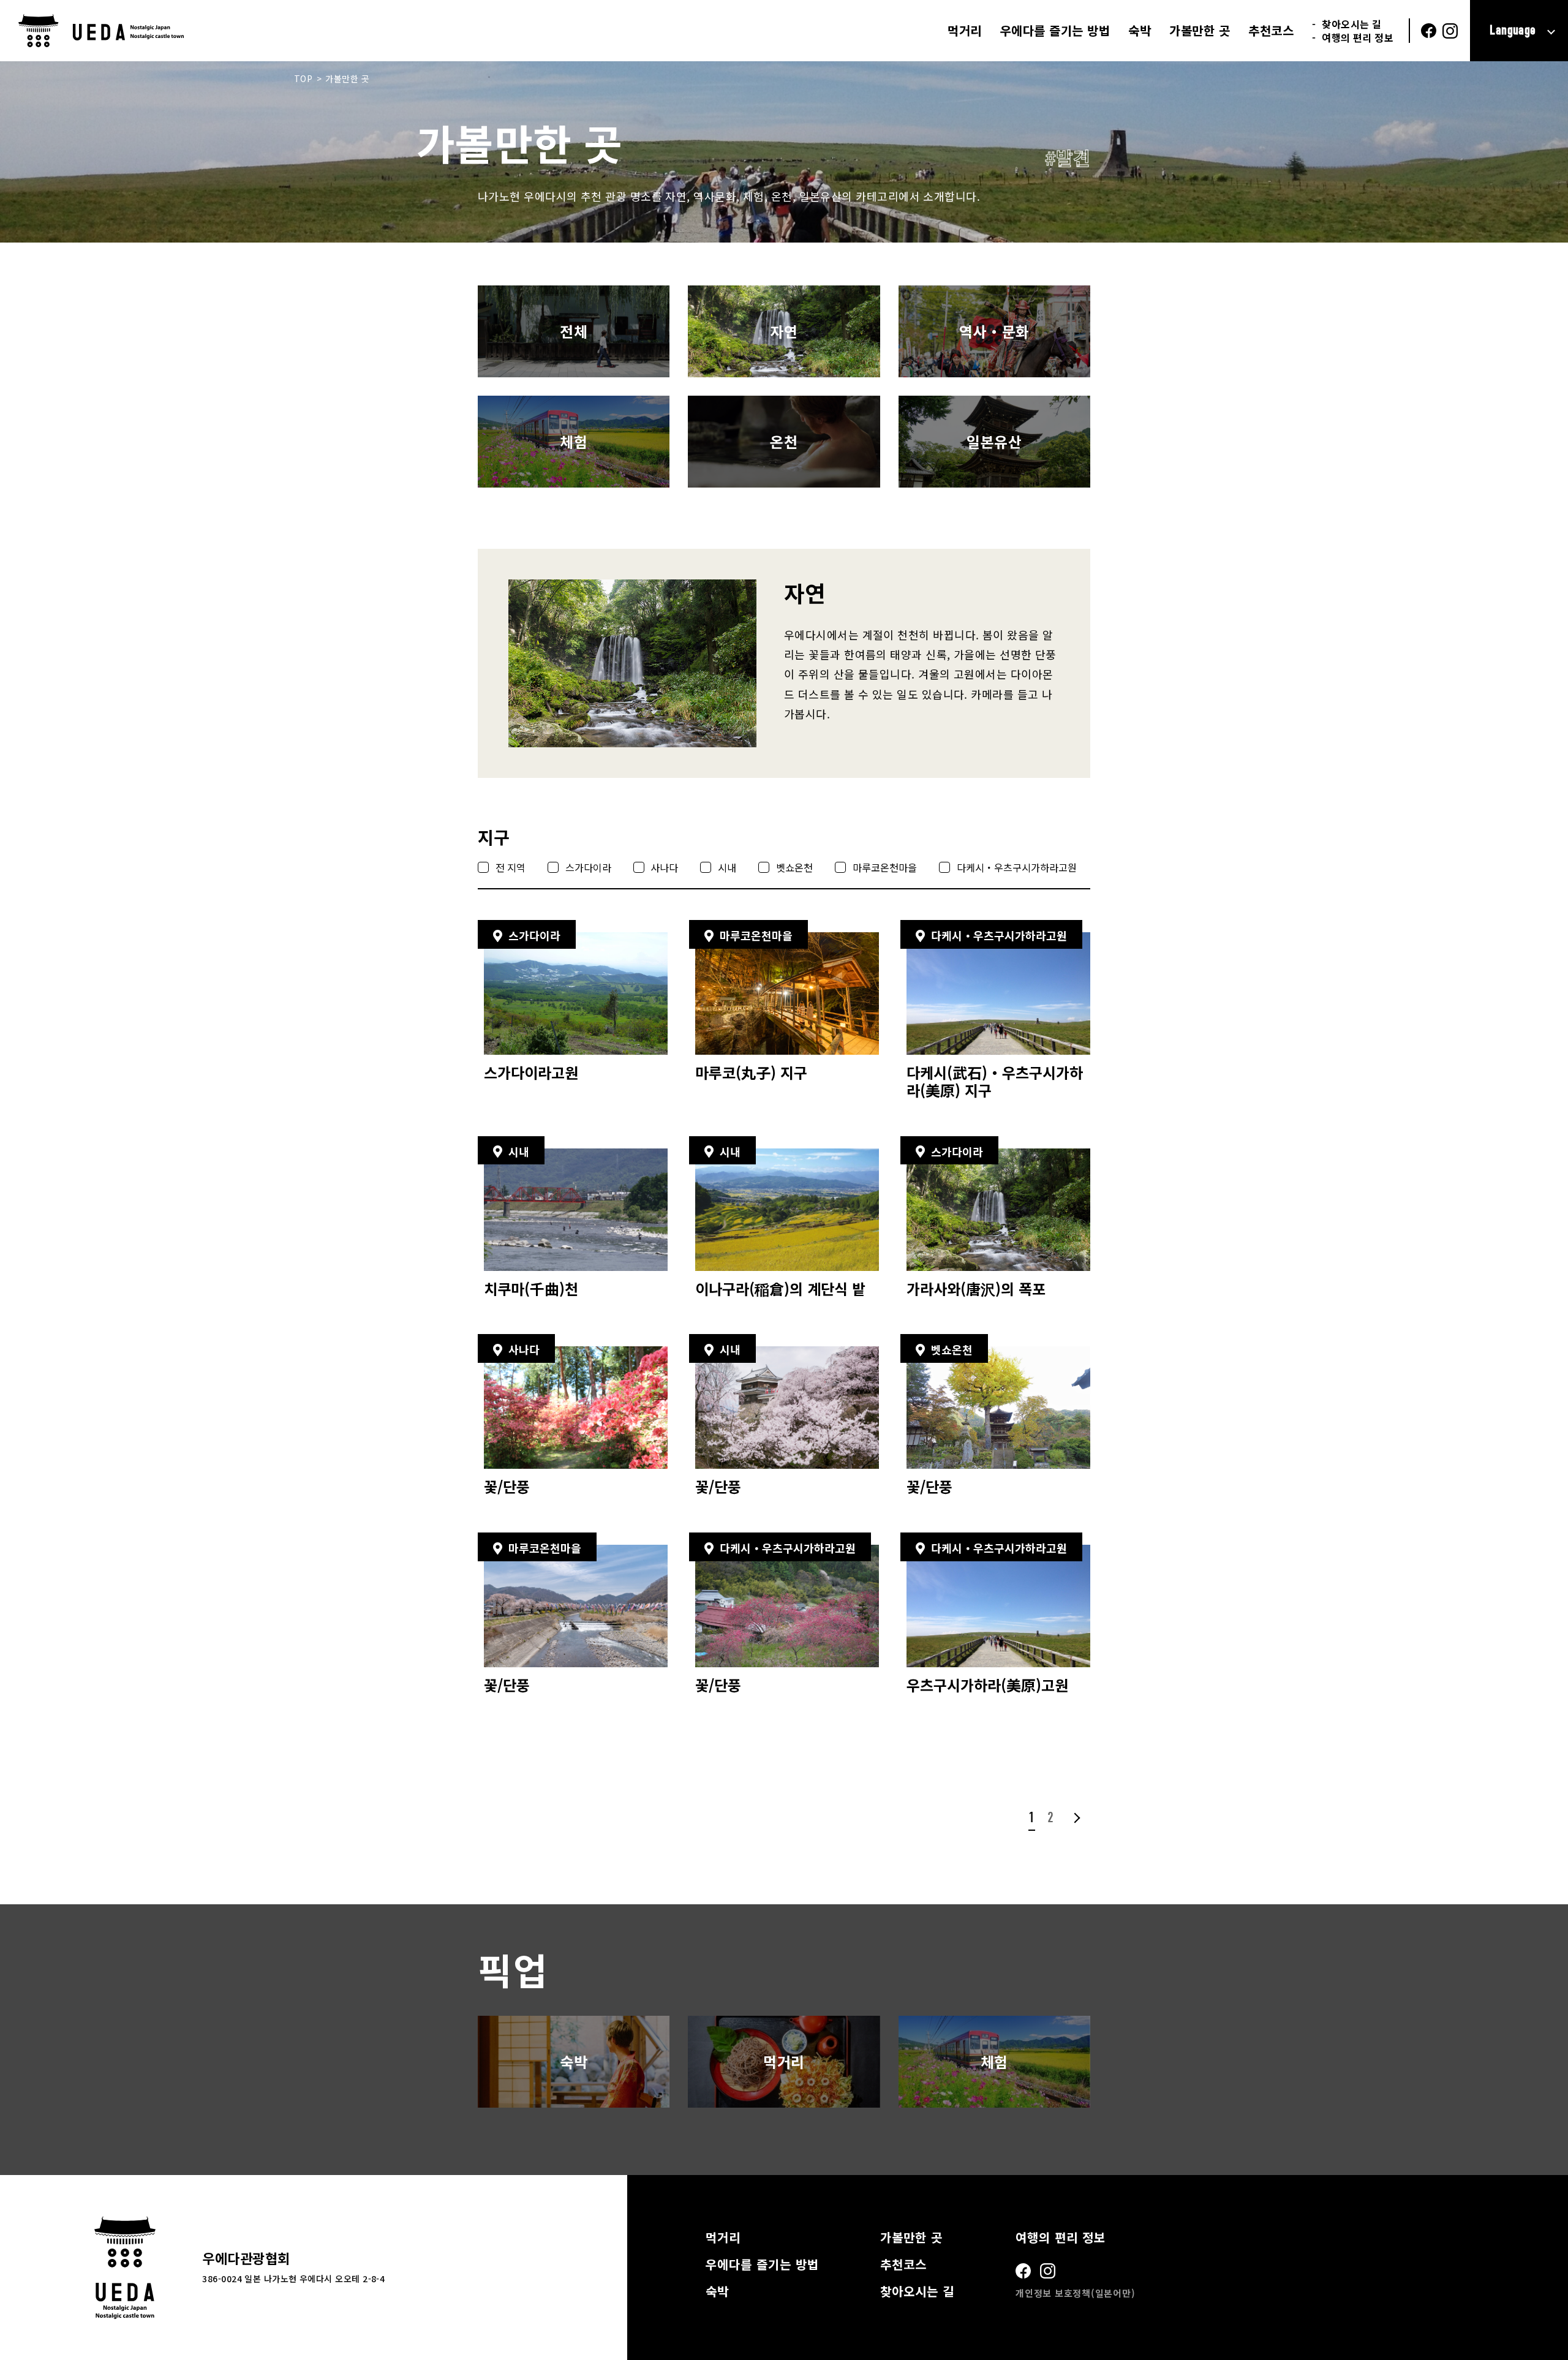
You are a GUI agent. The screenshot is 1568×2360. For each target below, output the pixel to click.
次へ (1075, 1818)
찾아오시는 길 (1351, 24)
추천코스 (1271, 31)
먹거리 (965, 31)
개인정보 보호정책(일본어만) (1075, 2293)
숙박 (1140, 31)
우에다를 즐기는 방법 (1055, 31)
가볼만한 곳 (1200, 31)
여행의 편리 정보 (1358, 37)
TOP (303, 78)
